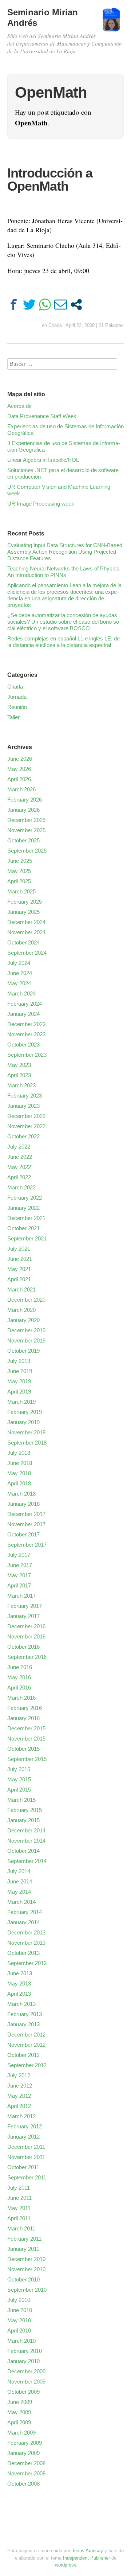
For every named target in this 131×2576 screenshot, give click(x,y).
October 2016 (23, 1647)
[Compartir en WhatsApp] (45, 305)
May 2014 (19, 1892)
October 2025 (23, 840)
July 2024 (19, 963)
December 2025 (26, 820)
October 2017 (23, 1534)
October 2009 (23, 2392)
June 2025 (20, 861)
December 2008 (26, 2463)
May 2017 (19, 1575)
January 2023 (23, 1106)
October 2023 (23, 1045)
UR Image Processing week (41, 504)
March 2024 (21, 993)
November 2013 (26, 1943)
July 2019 (19, 1361)
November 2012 (26, 2045)
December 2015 (26, 1728)
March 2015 (21, 1800)
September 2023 (27, 1055)
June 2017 (20, 1565)
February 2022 (25, 1198)
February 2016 (25, 1708)
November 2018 (26, 1432)
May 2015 (19, 1779)
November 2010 (26, 2269)
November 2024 (26, 932)
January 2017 (23, 1616)
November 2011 (26, 2157)
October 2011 (23, 2167)
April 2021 (19, 1279)
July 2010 (19, 2300)
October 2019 (23, 1351)
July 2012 (19, 2075)
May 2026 (19, 769)
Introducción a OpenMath (50, 180)
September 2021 (27, 1238)
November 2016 (26, 1636)
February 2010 (25, 2351)
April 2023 (19, 1075)
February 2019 (25, 1412)
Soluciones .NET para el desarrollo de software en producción (63, 473)
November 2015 (26, 1739)
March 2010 (21, 2341)
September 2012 (27, 2065)
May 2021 (19, 1269)
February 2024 (25, 1004)
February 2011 (24, 2239)
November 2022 (26, 1126)
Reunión (17, 707)
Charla (55, 325)
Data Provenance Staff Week (42, 416)
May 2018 (19, 1473)
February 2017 (25, 1606)
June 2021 (20, 1259)
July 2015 (19, 1769)
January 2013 (23, 2024)
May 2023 (19, 1065)
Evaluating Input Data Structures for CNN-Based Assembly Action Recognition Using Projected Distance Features (65, 552)
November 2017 (26, 1524)
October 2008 (23, 2484)
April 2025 (19, 881)
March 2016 (21, 1698)
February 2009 (25, 2443)
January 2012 (23, 2137)
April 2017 (19, 1585)
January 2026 (23, 810)
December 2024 (26, 922)
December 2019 (26, 1330)
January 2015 (23, 1820)
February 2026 (25, 800)
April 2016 (19, 1688)
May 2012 (19, 2096)
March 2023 (21, 1085)
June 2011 (19, 2198)
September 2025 (27, 851)
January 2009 (23, 2453)
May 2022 (19, 1167)
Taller (13, 717)
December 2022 (26, 1116)
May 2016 (19, 1677)
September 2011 (27, 2177)
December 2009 (26, 2371)
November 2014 (26, 1841)
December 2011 (26, 2147)
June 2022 (20, 1157)
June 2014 (20, 1881)
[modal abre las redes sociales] (76, 305)
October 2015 (23, 1749)
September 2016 (27, 1657)
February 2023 (25, 1096)
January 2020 (23, 1320)
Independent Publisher (86, 2558)
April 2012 (19, 2106)
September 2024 (27, 953)
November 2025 (26, 830)
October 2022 (23, 1136)
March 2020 (21, 1310)
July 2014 (19, 1871)
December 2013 (26, 1932)
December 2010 (26, 2259)
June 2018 (20, 1463)
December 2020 (26, 1300)
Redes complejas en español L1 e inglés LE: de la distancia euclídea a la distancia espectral (63, 642)
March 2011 (21, 2228)
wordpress (66, 2565)
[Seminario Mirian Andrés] (111, 23)
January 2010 (23, 2361)
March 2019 (21, 1402)
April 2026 (19, 779)
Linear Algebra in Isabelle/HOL (43, 460)
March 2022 (21, 1187)
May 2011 (19, 2208)
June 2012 (20, 2086)
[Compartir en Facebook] (14, 305)
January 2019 (23, 1422)
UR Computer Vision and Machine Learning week (59, 490)
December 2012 (26, 2035)
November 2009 (26, 2382)
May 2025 (19, 871)
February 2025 (25, 902)
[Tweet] (29, 305)
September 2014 (27, 1861)
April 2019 (19, 1392)
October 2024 (23, 942)
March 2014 (21, 1902)
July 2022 (19, 1147)
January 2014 (23, 1922)
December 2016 (26, 1626)
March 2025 (21, 891)
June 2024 (20, 973)
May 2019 (19, 1381)
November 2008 (26, 2473)
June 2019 (20, 1371)
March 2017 (21, 1596)
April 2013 (19, 1994)
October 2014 (23, 1851)
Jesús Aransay (88, 2551)
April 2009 (19, 2422)
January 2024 (23, 1014)
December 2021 (26, 1218)
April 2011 (19, 2218)
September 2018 (27, 1443)
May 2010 (19, 2320)
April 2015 (19, 1790)
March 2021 (21, 1289)
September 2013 (27, 1963)
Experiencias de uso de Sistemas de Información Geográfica (65, 430)
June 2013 (20, 1973)
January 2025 (23, 912)
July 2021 (19, 1249)
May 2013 (19, 1983)
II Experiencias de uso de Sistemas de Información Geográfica (64, 446)
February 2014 (25, 1912)
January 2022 (23, 1208)
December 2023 (26, 1024)
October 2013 (23, 1953)
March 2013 (21, 2004)
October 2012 (23, 2055)
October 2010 (23, 2279)
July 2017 (19, 1555)
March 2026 (21, 789)
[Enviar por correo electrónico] (61, 305)
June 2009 (20, 2402)
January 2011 (23, 2249)
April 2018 (19, 1483)
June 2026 (20, 759)
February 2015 (25, 1810)
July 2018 (19, 1453)
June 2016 (20, 1667)
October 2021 (23, 1228)
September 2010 (27, 2290)
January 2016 (23, 1718)
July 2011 (19, 2188)
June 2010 (20, 2310)
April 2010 (19, 2331)
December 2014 (26, 1830)
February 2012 (25, 2126)
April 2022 (19, 1177)
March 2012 (21, 2116)
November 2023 (26, 1034)
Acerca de (19, 406)
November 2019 (26, 1340)
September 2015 (27, 1759)
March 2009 (21, 2433)
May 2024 (19, 983)
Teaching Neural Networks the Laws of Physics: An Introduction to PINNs (64, 572)
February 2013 (25, 2014)
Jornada (17, 697)
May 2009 (19, 2412)
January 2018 (23, 1504)
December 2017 (26, 1514)
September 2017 (27, 1545)
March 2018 (21, 1494)
